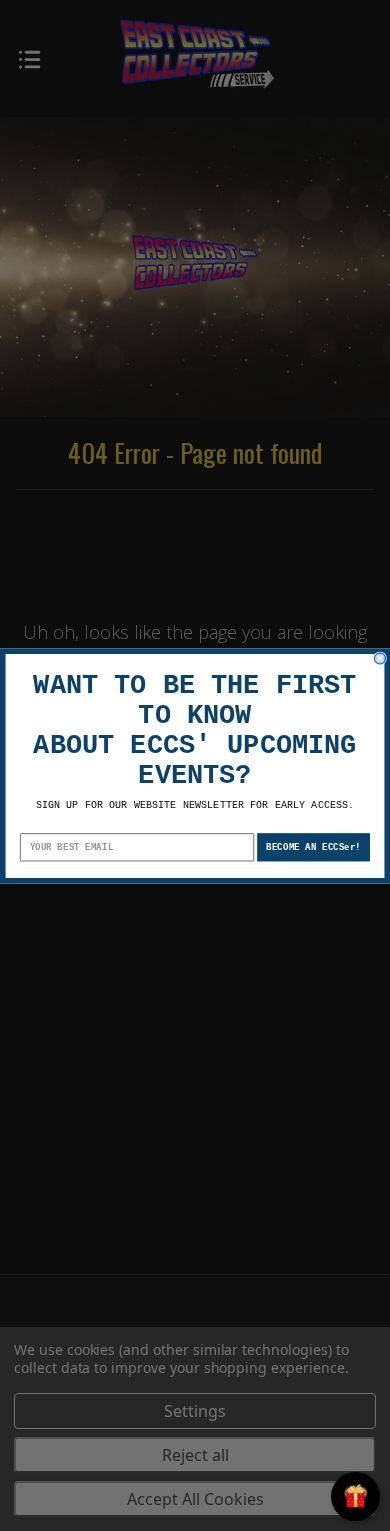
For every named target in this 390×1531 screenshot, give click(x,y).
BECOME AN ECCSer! (313, 847)
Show (355, 1496)
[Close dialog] (379, 657)
